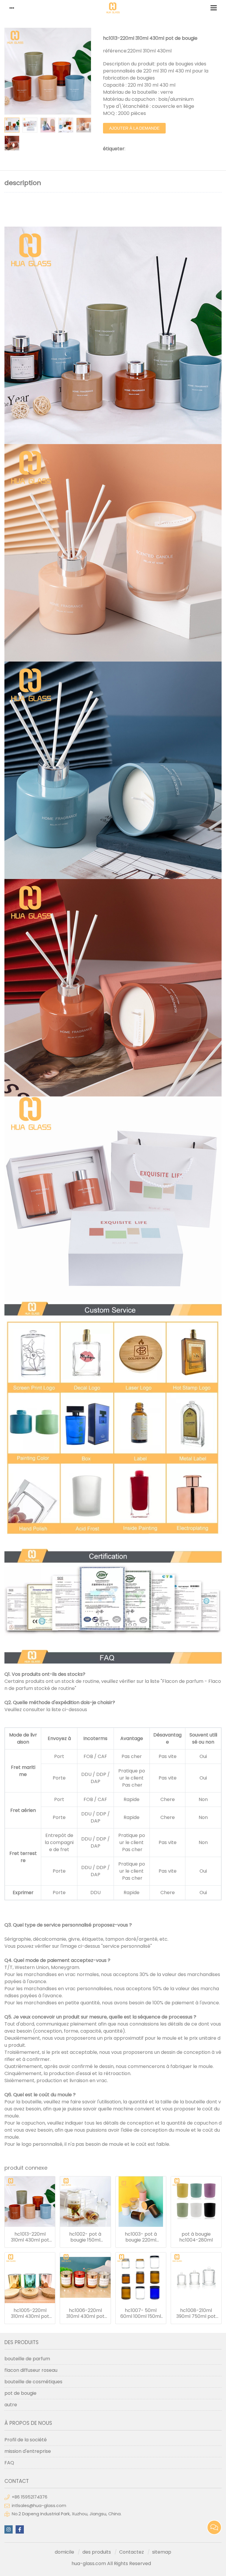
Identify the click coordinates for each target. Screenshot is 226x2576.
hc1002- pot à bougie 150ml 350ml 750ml (85, 2237)
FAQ (9, 2463)
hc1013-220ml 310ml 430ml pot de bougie (30, 2237)
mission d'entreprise (28, 2451)
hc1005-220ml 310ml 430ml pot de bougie (30, 2313)
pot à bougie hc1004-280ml (196, 2237)
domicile (64, 2552)
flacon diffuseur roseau (31, 2370)
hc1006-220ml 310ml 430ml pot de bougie (85, 2313)
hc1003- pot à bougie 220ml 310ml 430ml (141, 2237)
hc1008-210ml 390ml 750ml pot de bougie (196, 2313)
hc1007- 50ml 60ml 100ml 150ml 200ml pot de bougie (141, 2313)
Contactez (132, 2552)
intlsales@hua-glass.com (39, 2506)
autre (11, 2405)
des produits (97, 2552)
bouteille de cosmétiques (33, 2382)
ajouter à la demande (134, 128)
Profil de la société (26, 2440)
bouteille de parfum (27, 2359)
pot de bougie (20, 2393)
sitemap (162, 2552)
